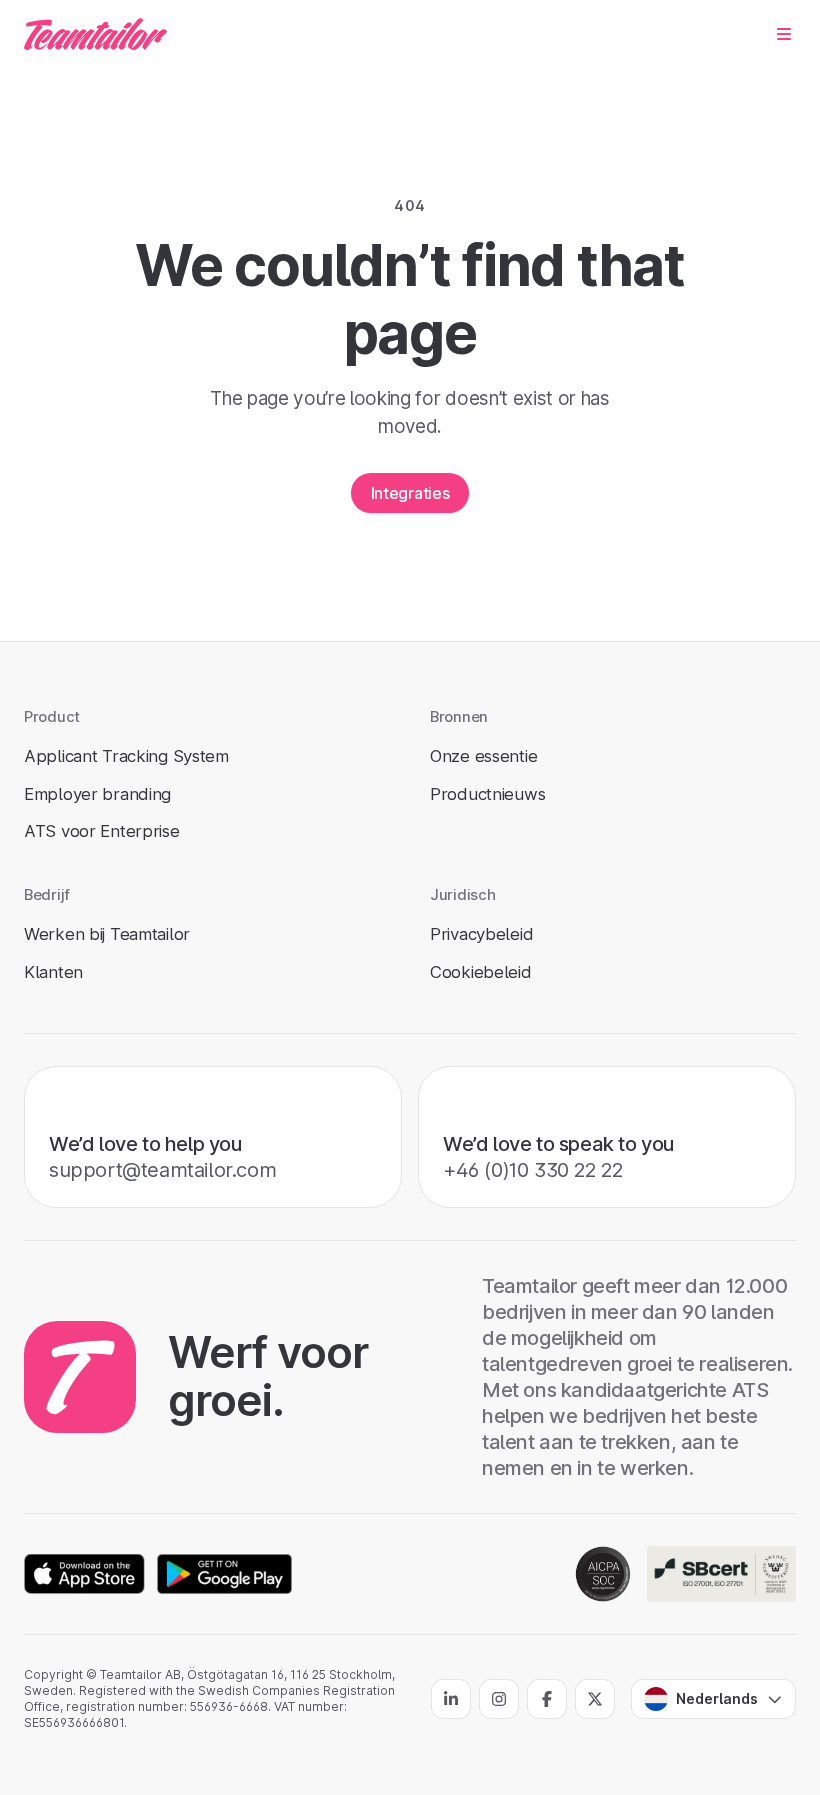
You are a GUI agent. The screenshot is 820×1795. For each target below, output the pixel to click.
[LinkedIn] (451, 1699)
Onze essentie (483, 756)
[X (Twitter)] (595, 1699)
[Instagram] (499, 1699)
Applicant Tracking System (126, 756)
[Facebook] (547, 1699)
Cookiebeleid (481, 972)
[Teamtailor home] (95, 34)
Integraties (410, 493)
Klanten (53, 972)
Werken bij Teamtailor (107, 934)
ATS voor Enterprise (102, 831)
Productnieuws (487, 794)
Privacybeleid (481, 934)
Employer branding (97, 794)
